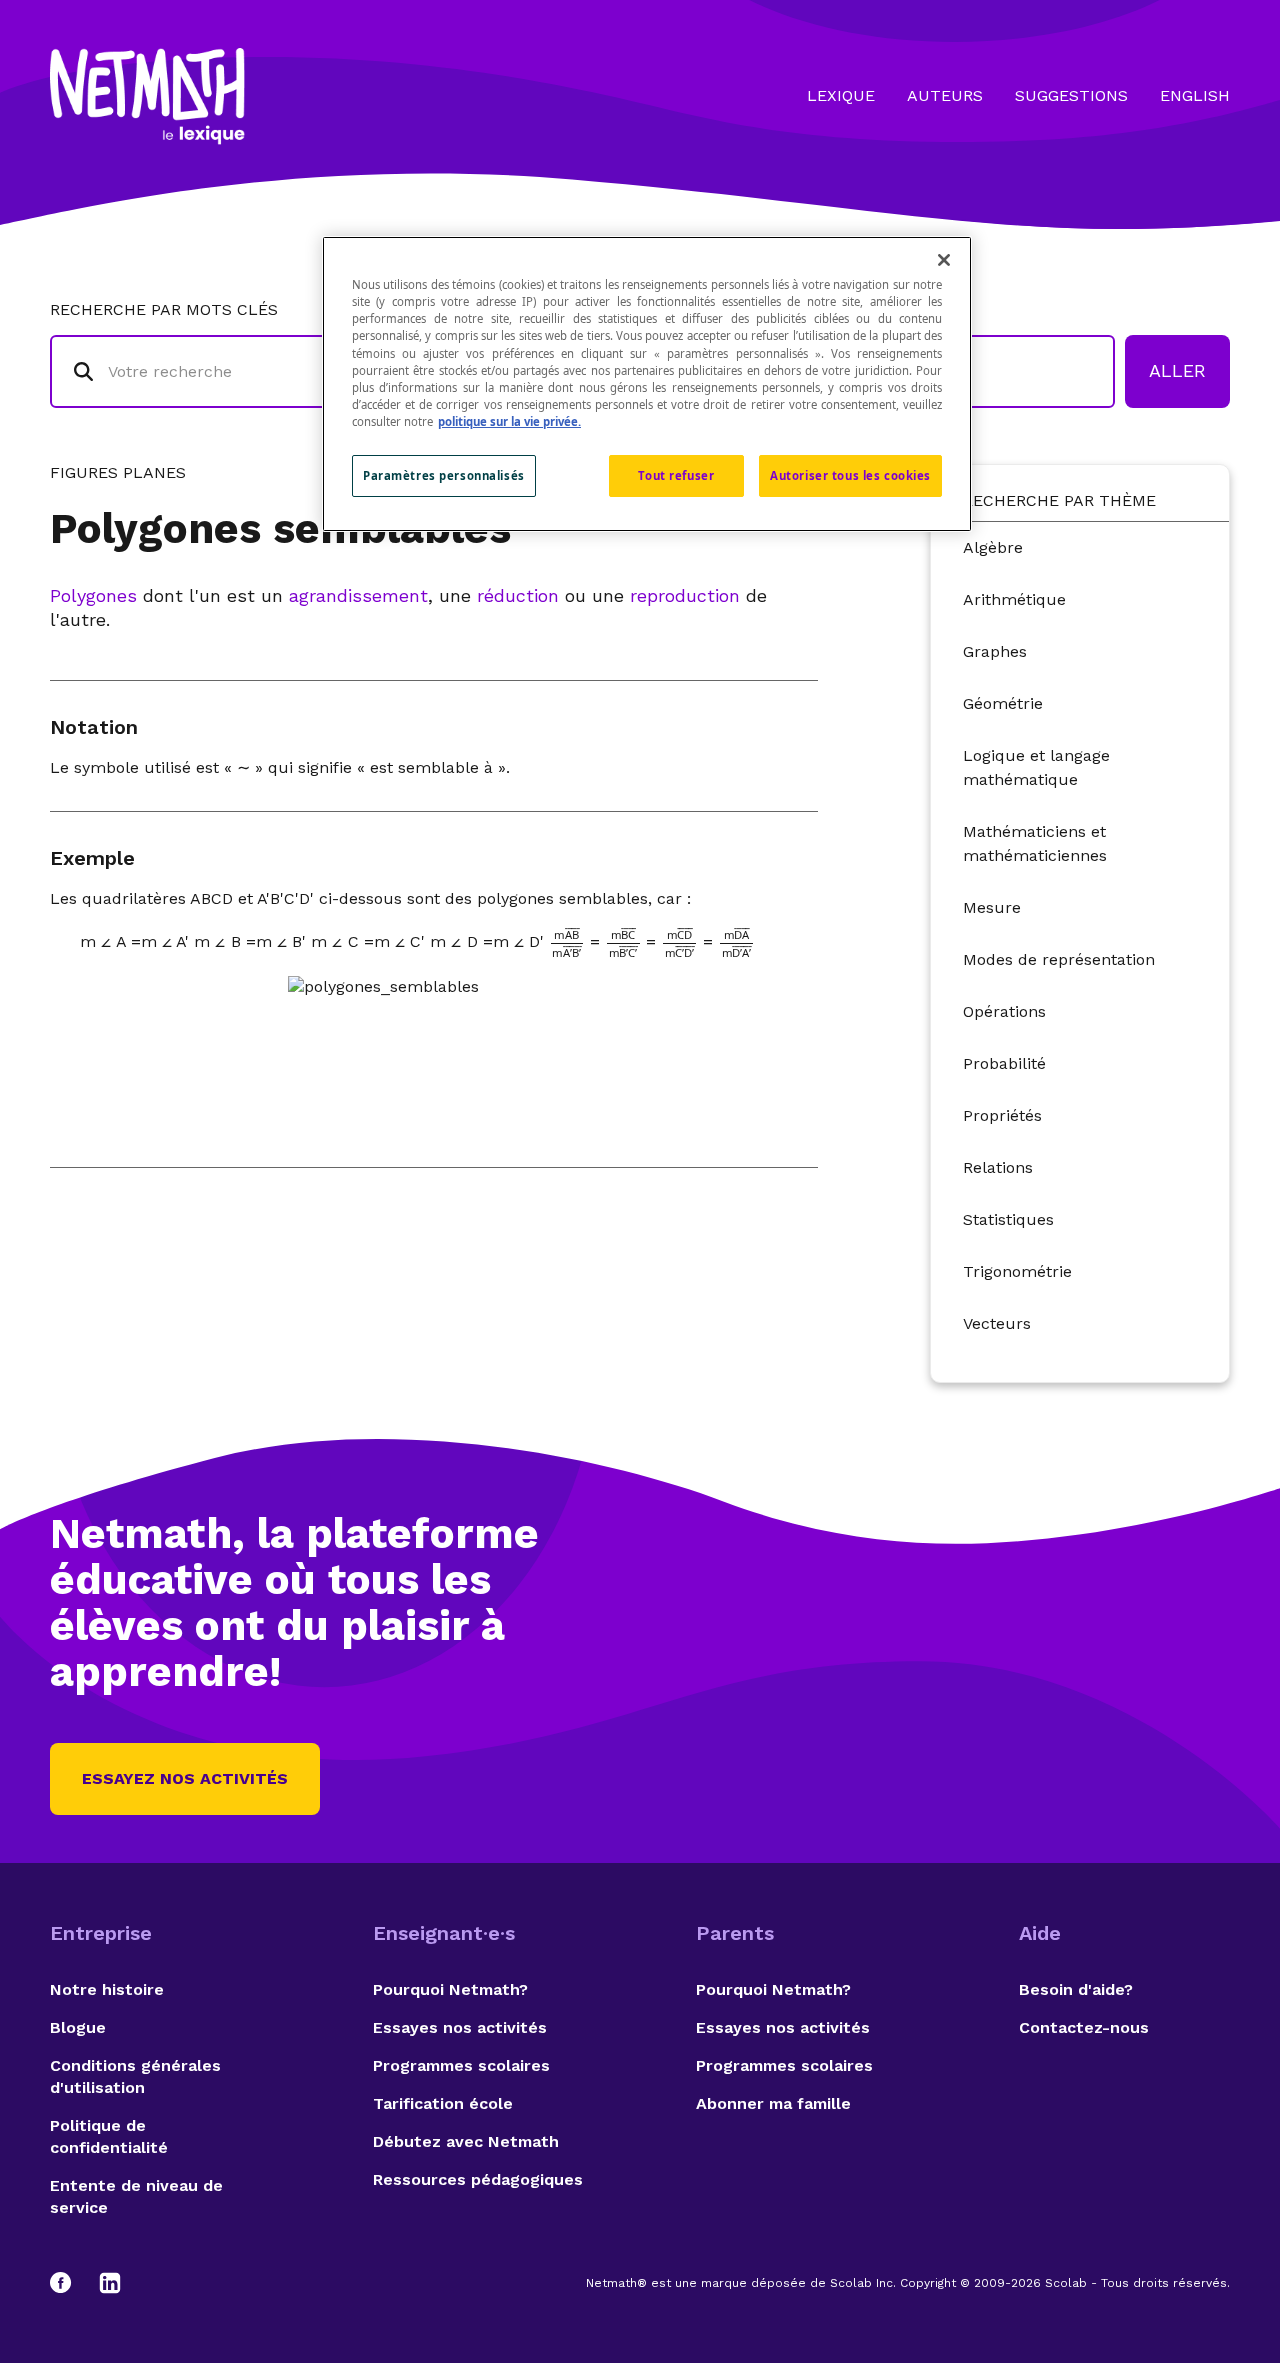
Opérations (1004, 1011)
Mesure (992, 907)
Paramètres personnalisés (444, 475)
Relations (998, 1167)
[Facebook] (70, 2283)
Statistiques (1008, 1219)
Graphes (995, 651)
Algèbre (993, 547)
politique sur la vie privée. (509, 421)
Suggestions (1071, 95)
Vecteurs (997, 1323)
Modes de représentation (1059, 959)
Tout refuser (676, 475)
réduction (518, 595)
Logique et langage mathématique (1036, 767)
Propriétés (1002, 1115)
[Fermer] (944, 260)
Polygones (93, 595)
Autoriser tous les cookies (850, 475)
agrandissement (358, 595)
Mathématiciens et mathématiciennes (1035, 843)
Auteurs (945, 95)
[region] (647, 383)
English (1195, 95)
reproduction (685, 595)
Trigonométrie (1017, 1271)
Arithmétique (1014, 599)
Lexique (841, 95)
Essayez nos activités (185, 1778)
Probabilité (1004, 1063)
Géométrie (1003, 703)
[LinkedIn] (110, 2283)
